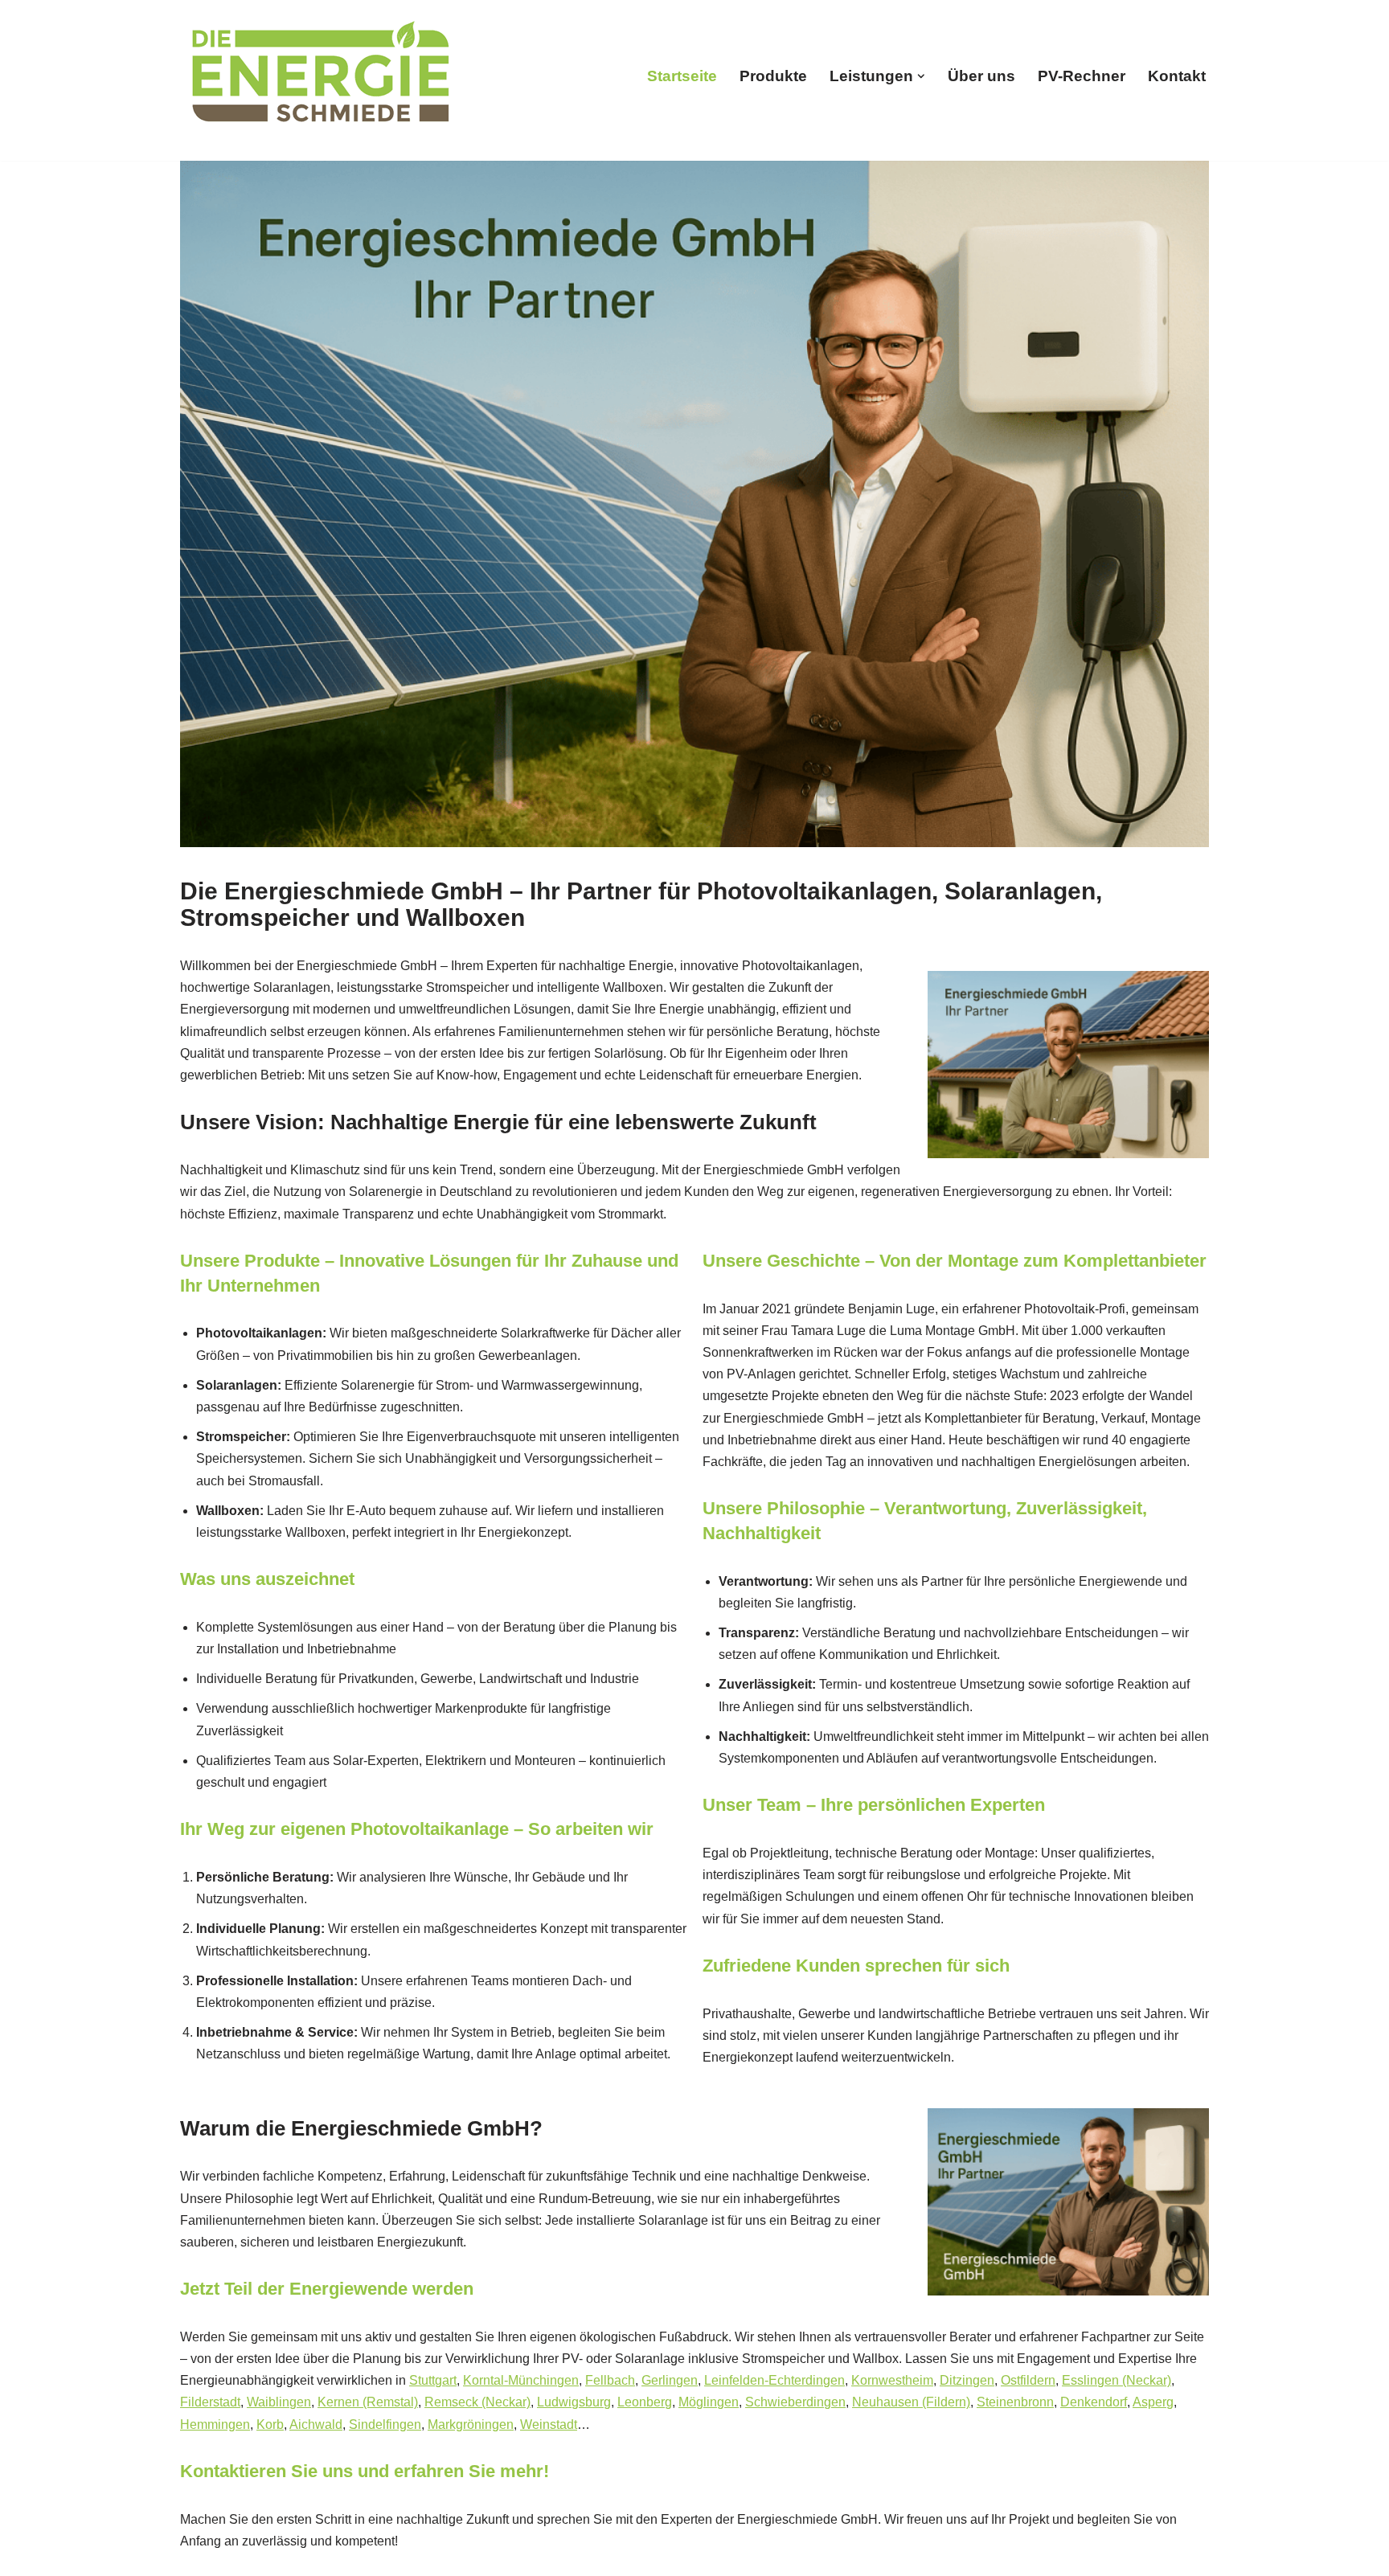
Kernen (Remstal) (368, 2402)
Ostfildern (1028, 2380)
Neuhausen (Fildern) (911, 2402)
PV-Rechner (1082, 76)
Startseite (682, 76)
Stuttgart (433, 2380)
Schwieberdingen (795, 2402)
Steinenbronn (1015, 2402)
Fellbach (610, 2380)
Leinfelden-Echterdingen (774, 2380)
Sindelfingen (385, 2424)
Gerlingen (670, 2380)
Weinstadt (549, 2424)
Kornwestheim (892, 2380)
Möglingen (709, 2402)
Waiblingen (279, 2402)
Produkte (773, 76)
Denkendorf (1094, 2402)
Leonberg (645, 2402)
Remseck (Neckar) (477, 2402)
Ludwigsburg (574, 2402)
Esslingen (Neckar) (1117, 2380)
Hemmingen (215, 2424)
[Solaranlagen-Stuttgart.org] (321, 76)
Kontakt (1177, 76)
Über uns (981, 76)
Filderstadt (210, 2402)
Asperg (1153, 2402)
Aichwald (316, 2424)
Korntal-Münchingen (521, 2380)
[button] (921, 76)
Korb (270, 2424)
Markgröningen (471, 2424)
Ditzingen (967, 2380)
